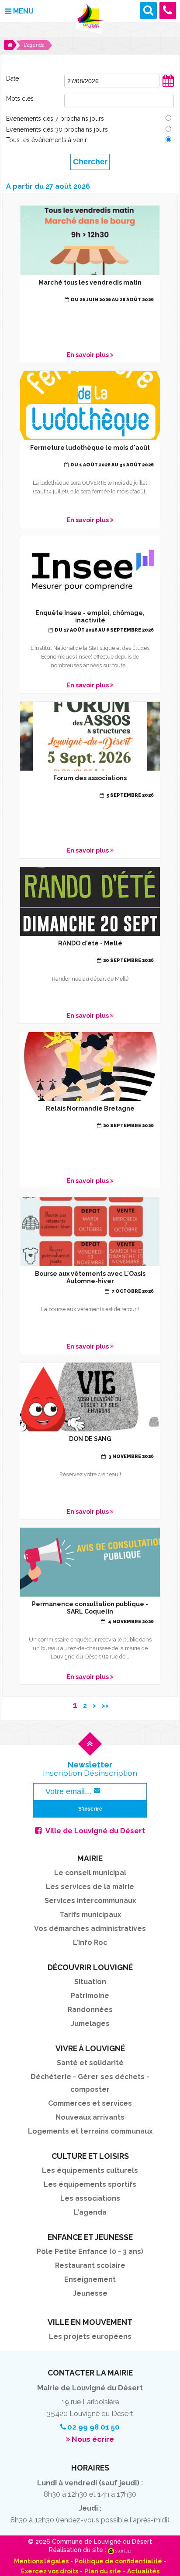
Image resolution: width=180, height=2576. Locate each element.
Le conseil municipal (90, 1873)
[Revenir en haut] (90, 1751)
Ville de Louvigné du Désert (95, 1831)
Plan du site (103, 2571)
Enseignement (90, 2279)
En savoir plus (90, 284)
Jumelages (90, 2024)
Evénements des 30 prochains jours (57, 129)
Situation (90, 1982)
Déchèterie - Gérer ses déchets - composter (90, 2083)
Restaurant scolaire (90, 2265)
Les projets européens (90, 2336)
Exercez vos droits (50, 2571)
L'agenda (90, 2212)
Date (12, 78)
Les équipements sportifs (90, 2184)
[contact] (168, 10)
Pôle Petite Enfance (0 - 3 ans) (90, 2251)
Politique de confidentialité (118, 2561)
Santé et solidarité (90, 2063)
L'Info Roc (90, 1942)
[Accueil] (10, 45)
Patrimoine (90, 1996)
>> (105, 1706)
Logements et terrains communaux (90, 2131)
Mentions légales (41, 2561)
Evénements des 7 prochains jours (55, 119)
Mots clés (20, 99)
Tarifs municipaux (90, 1915)
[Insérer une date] (168, 85)
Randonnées (90, 2010)
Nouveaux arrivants (90, 2117)
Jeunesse (90, 2293)
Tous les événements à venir (47, 140)
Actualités (143, 2571)
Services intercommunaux (90, 1901)
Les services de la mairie (90, 1887)
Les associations (90, 2198)
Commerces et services (90, 2103)
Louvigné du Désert (90, 19)
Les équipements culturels (90, 2170)
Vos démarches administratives (90, 1929)
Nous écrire (93, 2439)
